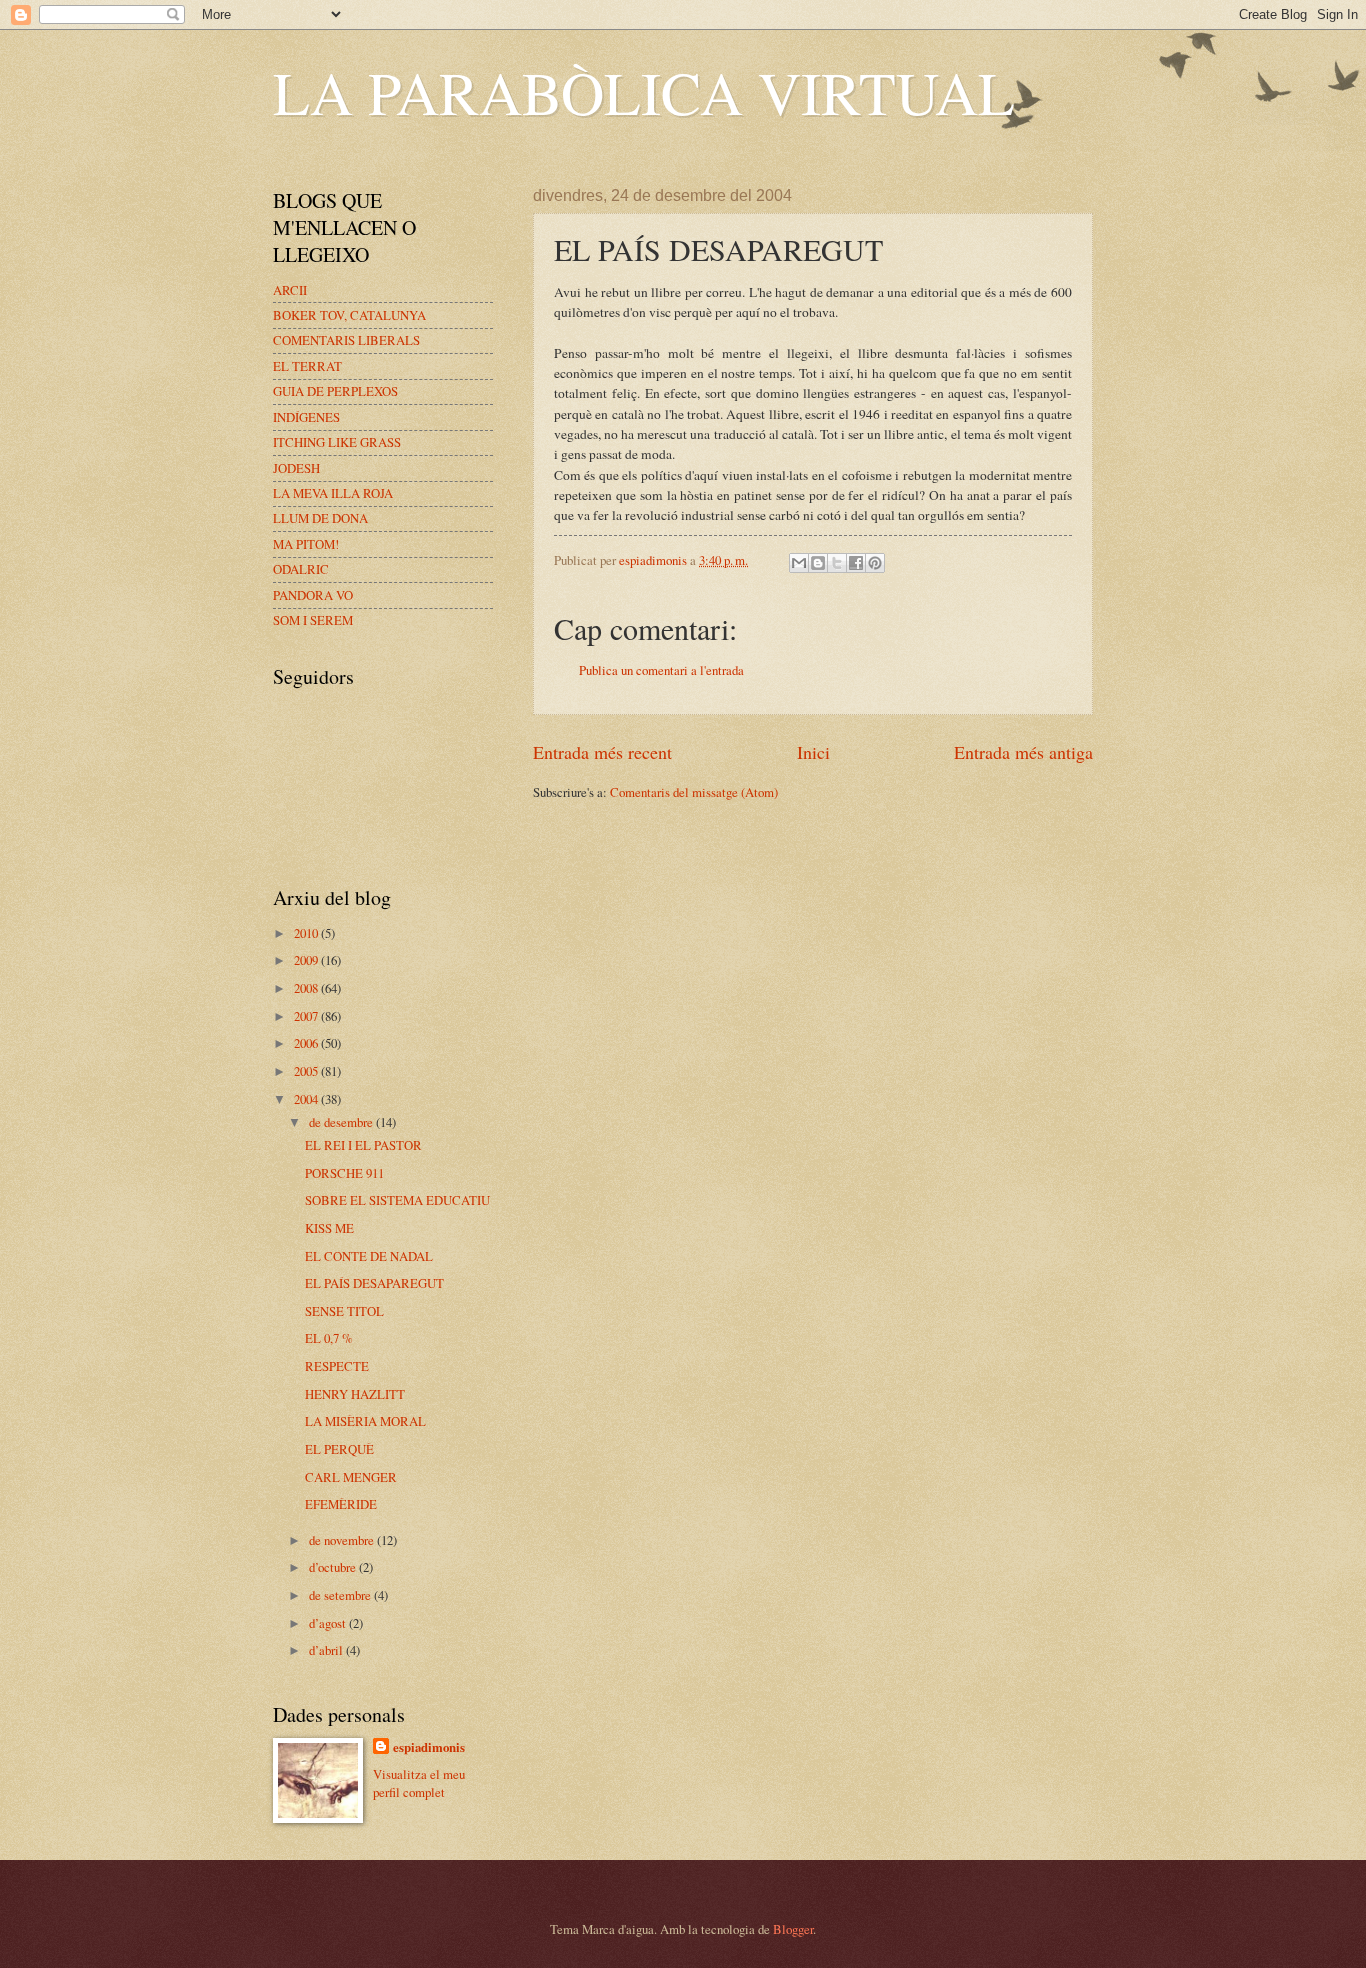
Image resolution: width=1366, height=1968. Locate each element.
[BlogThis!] (818, 563)
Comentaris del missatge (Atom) (694, 792)
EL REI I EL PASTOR (363, 1145)
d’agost (329, 1623)
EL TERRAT (307, 366)
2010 (307, 933)
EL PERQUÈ (339, 1449)
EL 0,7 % (329, 1338)
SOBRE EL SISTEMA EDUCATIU (397, 1200)
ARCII (290, 290)
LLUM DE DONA (320, 518)
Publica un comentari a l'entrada (661, 670)
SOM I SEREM (313, 620)
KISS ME (329, 1228)
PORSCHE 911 (344, 1173)
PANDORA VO (313, 595)
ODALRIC (301, 569)
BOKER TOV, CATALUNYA (349, 315)
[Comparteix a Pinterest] (875, 563)
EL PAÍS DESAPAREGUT (374, 1283)
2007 (307, 1016)
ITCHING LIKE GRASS (337, 442)
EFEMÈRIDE (341, 1504)
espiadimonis (429, 1747)
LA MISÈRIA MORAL (365, 1421)
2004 (307, 1099)
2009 (307, 960)
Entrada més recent (602, 752)
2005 (307, 1071)
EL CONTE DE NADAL (369, 1256)
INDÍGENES (306, 417)
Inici (813, 752)
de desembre (342, 1122)
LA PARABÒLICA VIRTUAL (644, 92)
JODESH (296, 468)
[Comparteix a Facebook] (856, 563)
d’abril (327, 1650)
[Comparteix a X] (837, 563)
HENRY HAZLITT (355, 1394)
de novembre (343, 1540)
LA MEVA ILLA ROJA (333, 493)
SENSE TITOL (344, 1311)
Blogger (793, 1929)
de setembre (341, 1595)
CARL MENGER (351, 1477)
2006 (307, 1043)
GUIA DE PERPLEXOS (335, 391)
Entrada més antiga (1023, 752)
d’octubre (334, 1567)
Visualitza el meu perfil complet (419, 1783)
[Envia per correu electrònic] (799, 563)
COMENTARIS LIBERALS (346, 340)
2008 (307, 988)
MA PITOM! (306, 544)
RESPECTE (337, 1366)
